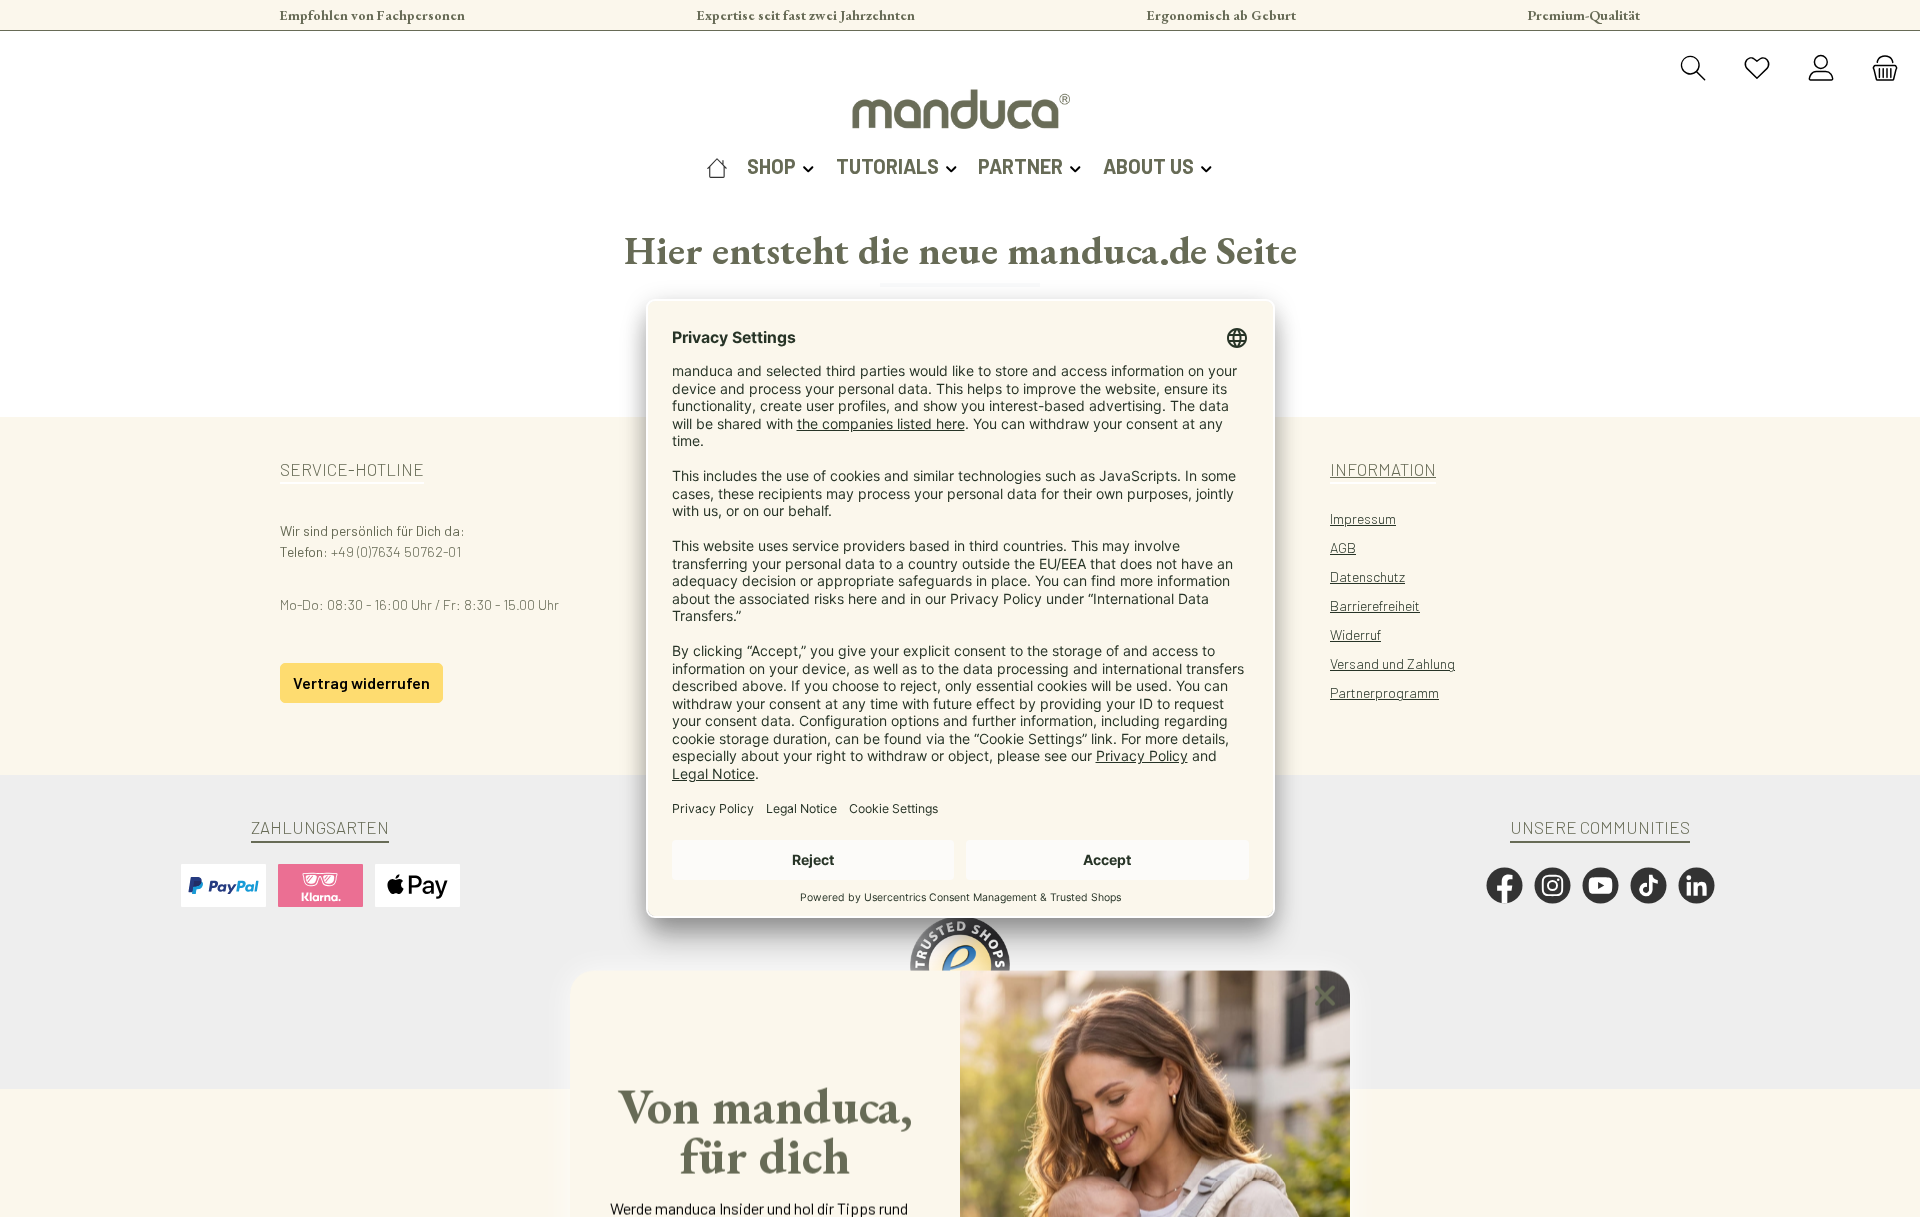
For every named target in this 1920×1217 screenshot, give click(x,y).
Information (1383, 469)
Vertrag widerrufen (361, 682)
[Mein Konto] (1821, 69)
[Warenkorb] (1879, 69)
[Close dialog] (1325, 649)
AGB (1343, 547)
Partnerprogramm (1384, 692)
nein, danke (765, 1096)
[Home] (717, 166)
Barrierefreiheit (1375, 605)
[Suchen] (1693, 69)
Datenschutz (1367, 576)
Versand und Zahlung (1392, 663)
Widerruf (1355, 634)
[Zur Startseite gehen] (960, 109)
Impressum (1363, 518)
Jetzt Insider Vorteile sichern (765, 1021)
